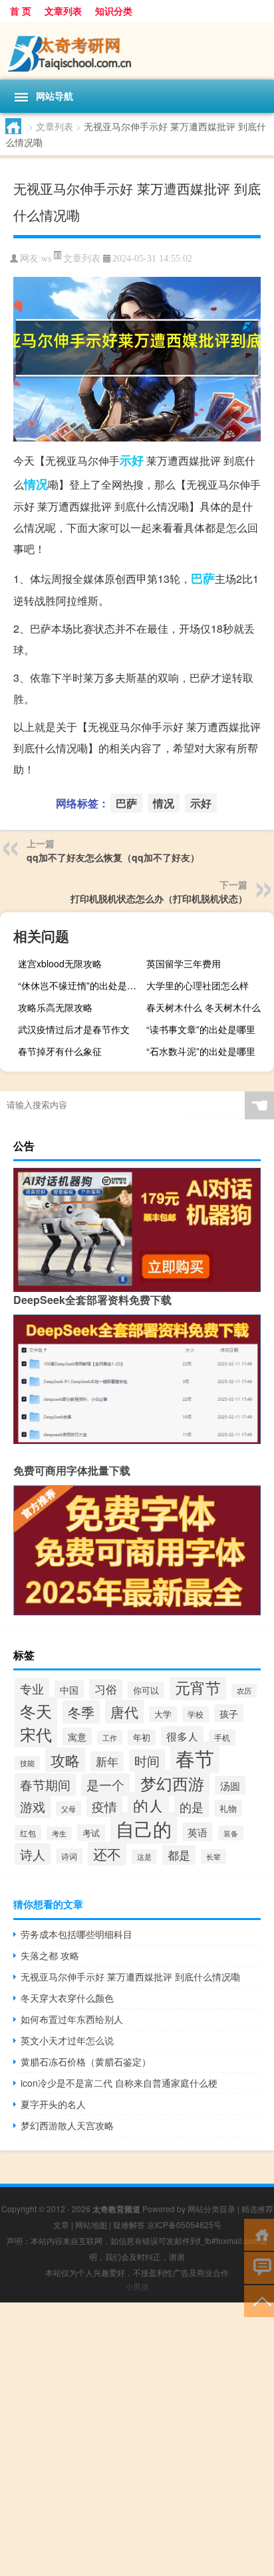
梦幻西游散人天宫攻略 (67, 2125)
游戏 (33, 1807)
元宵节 (198, 1687)
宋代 (36, 1734)
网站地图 (91, 2224)
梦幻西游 (172, 1783)
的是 (192, 1807)
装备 (231, 1833)
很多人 (182, 1736)
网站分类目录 (211, 2209)
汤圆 (230, 1785)
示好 (132, 460)
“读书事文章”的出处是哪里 (201, 1029)
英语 (198, 1832)
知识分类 (114, 11)
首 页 (21, 11)
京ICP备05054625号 (184, 2224)
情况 (36, 484)
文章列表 (63, 11)
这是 (144, 1856)
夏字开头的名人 (53, 2104)
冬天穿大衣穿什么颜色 (67, 1998)
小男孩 (137, 2286)
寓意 (77, 1736)
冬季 (81, 1712)
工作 (110, 1737)
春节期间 (45, 1785)
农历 (244, 1691)
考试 (91, 1833)
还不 (107, 1854)
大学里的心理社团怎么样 (198, 985)
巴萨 (203, 578)
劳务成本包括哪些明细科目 (76, 1934)
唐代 (124, 1712)
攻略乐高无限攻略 (55, 1007)
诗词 (69, 1856)
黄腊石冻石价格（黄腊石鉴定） (86, 2061)
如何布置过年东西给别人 (72, 2019)
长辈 (213, 1856)
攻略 (65, 1760)
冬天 (36, 1711)
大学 (163, 1714)
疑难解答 (129, 2224)
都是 (179, 1855)
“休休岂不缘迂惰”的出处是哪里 (80, 985)
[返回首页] (259, 2234)
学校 (196, 1714)
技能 (27, 1763)
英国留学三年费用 (184, 963)
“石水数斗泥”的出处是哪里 (201, 1051)
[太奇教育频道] (137, 50)
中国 (69, 1689)
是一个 (105, 1785)
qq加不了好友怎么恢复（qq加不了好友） (113, 857)
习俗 (106, 1689)
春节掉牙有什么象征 (60, 1051)
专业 (32, 1688)
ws (46, 259)
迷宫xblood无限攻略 (60, 963)
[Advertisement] (137, 2439)
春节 (195, 1757)
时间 (147, 1760)
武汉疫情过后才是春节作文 (74, 1029)
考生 (59, 1833)
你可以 (146, 1690)
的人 (148, 1805)
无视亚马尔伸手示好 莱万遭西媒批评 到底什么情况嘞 (130, 1976)
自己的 (144, 1828)
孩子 (229, 1713)
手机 (222, 1737)
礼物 (228, 1808)
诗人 (33, 1854)
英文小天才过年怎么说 (67, 2040)
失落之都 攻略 (50, 1955)
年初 (142, 1737)
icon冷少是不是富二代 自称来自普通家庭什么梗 (119, 2083)
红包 (28, 1833)
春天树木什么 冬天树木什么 (204, 1007)
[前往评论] (259, 2267)
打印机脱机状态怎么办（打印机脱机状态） (159, 898)
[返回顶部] (259, 2300)
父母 (68, 1809)
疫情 (104, 1806)
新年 (107, 1761)
